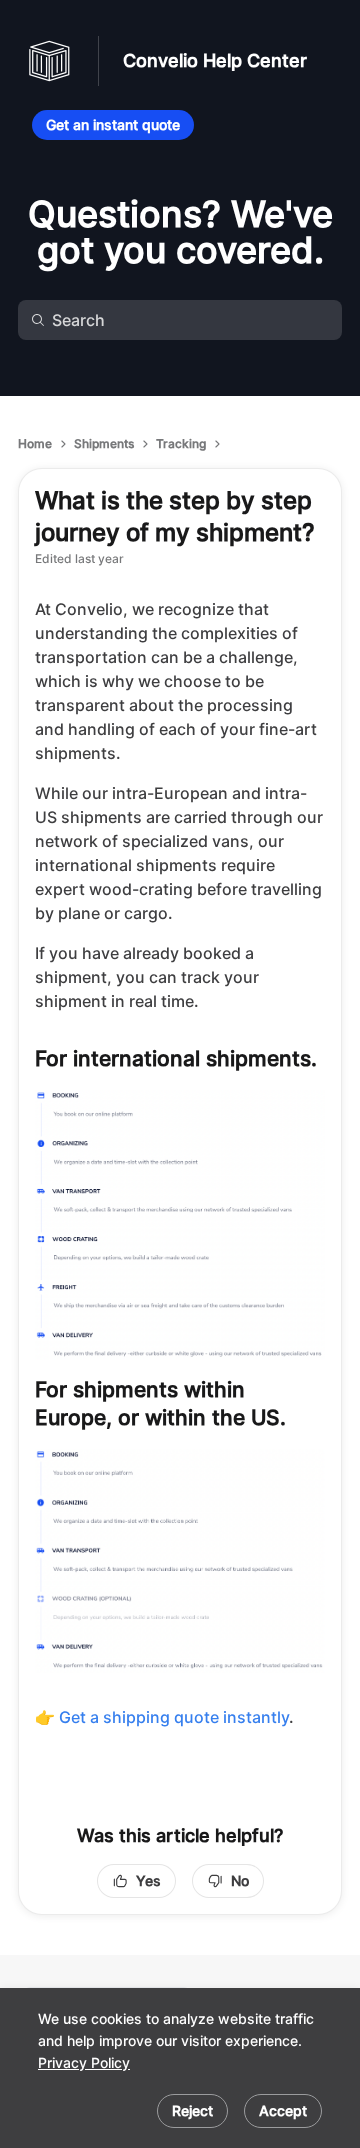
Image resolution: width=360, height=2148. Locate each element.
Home (35, 443)
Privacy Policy (84, 2062)
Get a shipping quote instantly (174, 1717)
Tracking (181, 443)
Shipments (104, 443)
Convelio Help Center (215, 60)
